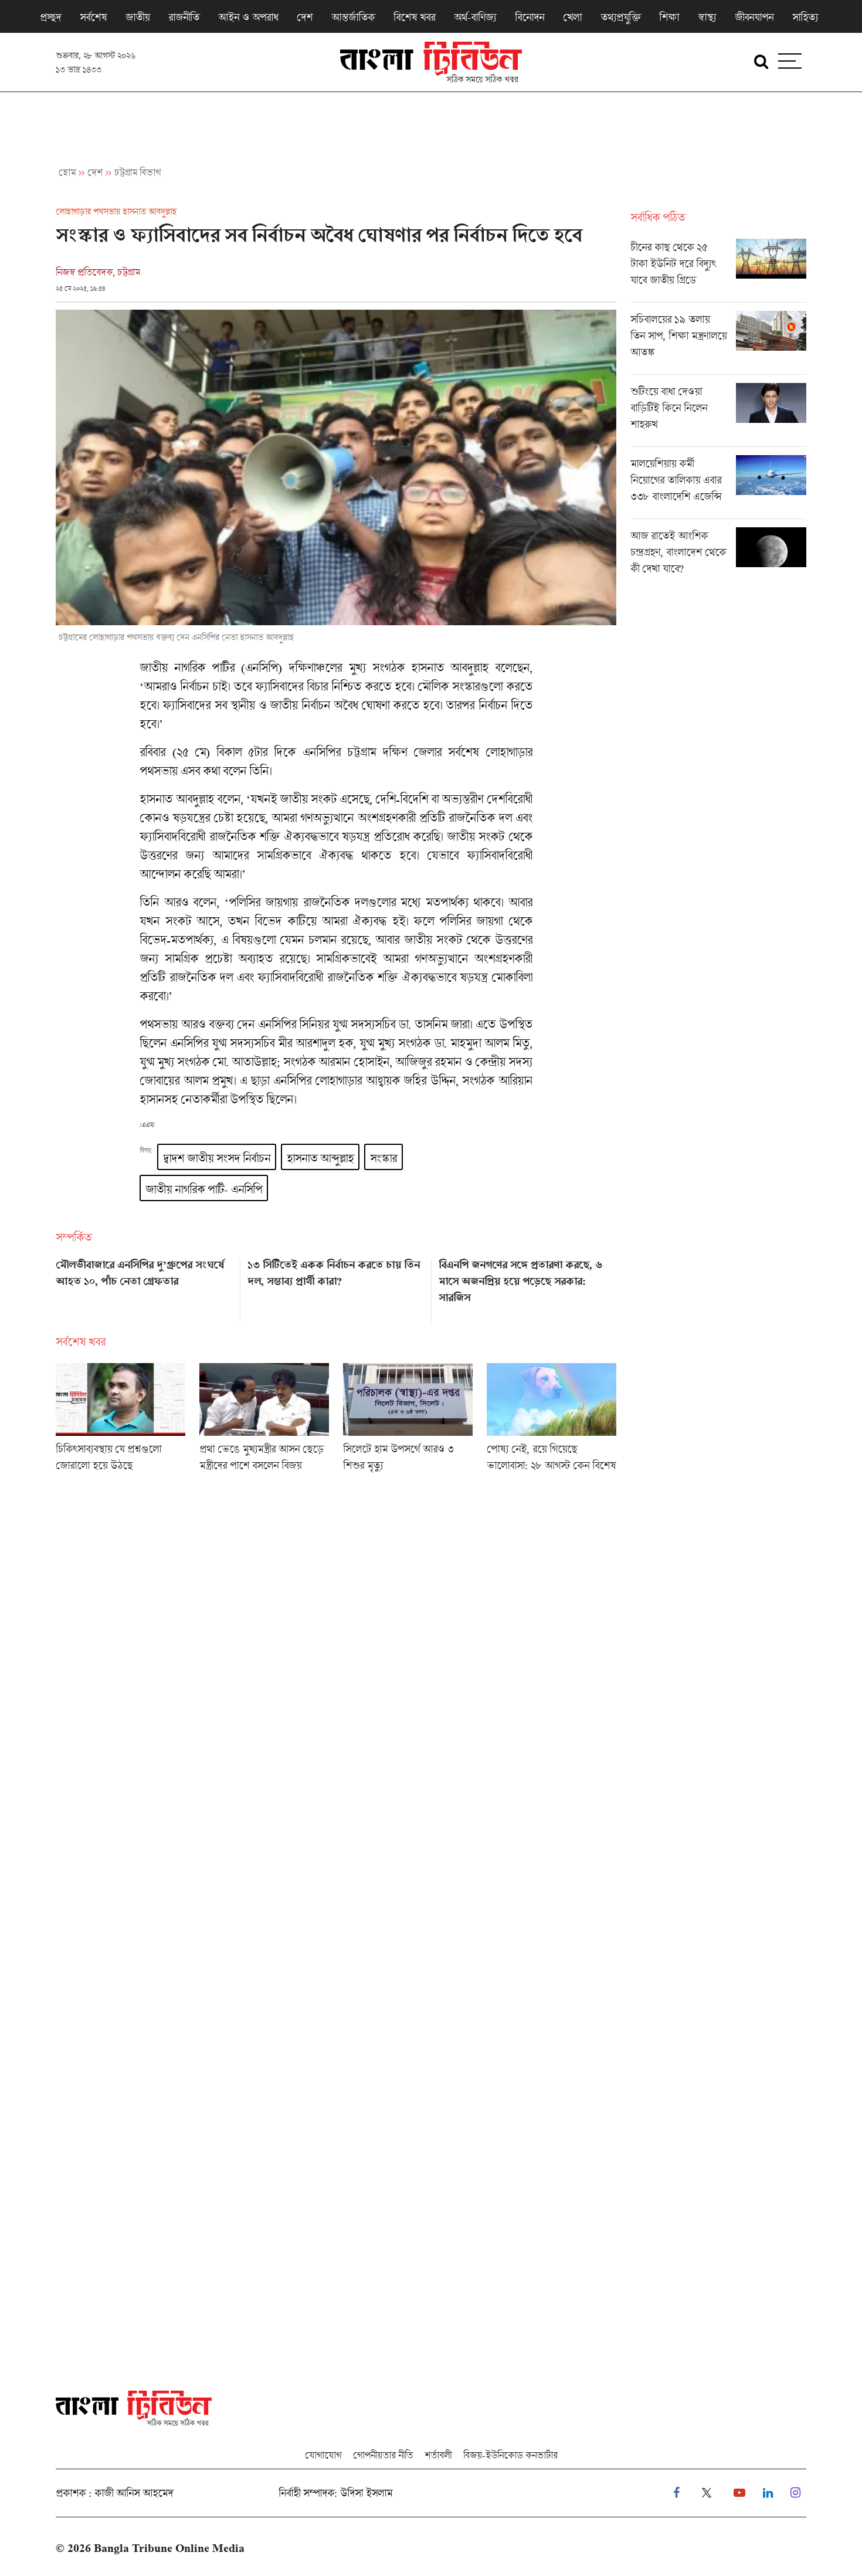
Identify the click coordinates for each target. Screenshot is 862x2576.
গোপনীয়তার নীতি (383, 2455)
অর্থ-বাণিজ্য (475, 17)
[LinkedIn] (768, 2493)
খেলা (572, 17)
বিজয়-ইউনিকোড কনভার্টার (510, 2455)
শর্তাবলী (438, 2455)
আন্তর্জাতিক (353, 17)
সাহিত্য (805, 17)
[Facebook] (676, 2493)
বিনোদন (530, 17)
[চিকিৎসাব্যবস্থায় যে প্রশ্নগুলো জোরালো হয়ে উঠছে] (121, 1421)
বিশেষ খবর (414, 17)
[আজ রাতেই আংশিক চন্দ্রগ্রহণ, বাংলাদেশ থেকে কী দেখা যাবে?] (718, 555)
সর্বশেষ (93, 17)
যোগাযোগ (323, 2455)
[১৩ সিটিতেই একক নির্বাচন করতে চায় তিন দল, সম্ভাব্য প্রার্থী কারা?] (336, 1286)
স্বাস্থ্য (707, 17)
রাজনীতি (184, 17)
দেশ (305, 17)
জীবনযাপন (754, 17)
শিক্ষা (669, 17)
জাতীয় (138, 17)
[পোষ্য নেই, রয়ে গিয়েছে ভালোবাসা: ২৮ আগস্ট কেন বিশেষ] (552, 1421)
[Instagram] (795, 2493)
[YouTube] (739, 2493)
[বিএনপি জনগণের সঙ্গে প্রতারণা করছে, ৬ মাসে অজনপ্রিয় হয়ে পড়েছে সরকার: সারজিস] (527, 1286)
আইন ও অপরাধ (248, 17)
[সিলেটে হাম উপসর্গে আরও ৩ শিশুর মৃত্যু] (408, 1421)
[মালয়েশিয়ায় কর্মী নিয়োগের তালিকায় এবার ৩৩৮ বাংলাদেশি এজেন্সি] (718, 487)
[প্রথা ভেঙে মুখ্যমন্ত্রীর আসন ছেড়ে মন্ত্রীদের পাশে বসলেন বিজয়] (264, 1421)
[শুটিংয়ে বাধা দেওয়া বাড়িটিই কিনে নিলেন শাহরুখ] (718, 415)
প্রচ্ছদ (50, 17)
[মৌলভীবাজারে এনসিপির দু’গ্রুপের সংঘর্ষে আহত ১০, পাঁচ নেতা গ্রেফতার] (145, 1286)
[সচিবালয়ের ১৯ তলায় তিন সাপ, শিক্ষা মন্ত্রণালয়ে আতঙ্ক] (718, 343)
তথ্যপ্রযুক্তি (620, 17)
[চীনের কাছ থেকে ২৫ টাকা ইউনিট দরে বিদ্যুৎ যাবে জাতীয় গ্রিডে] (718, 270)
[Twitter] (707, 2493)
